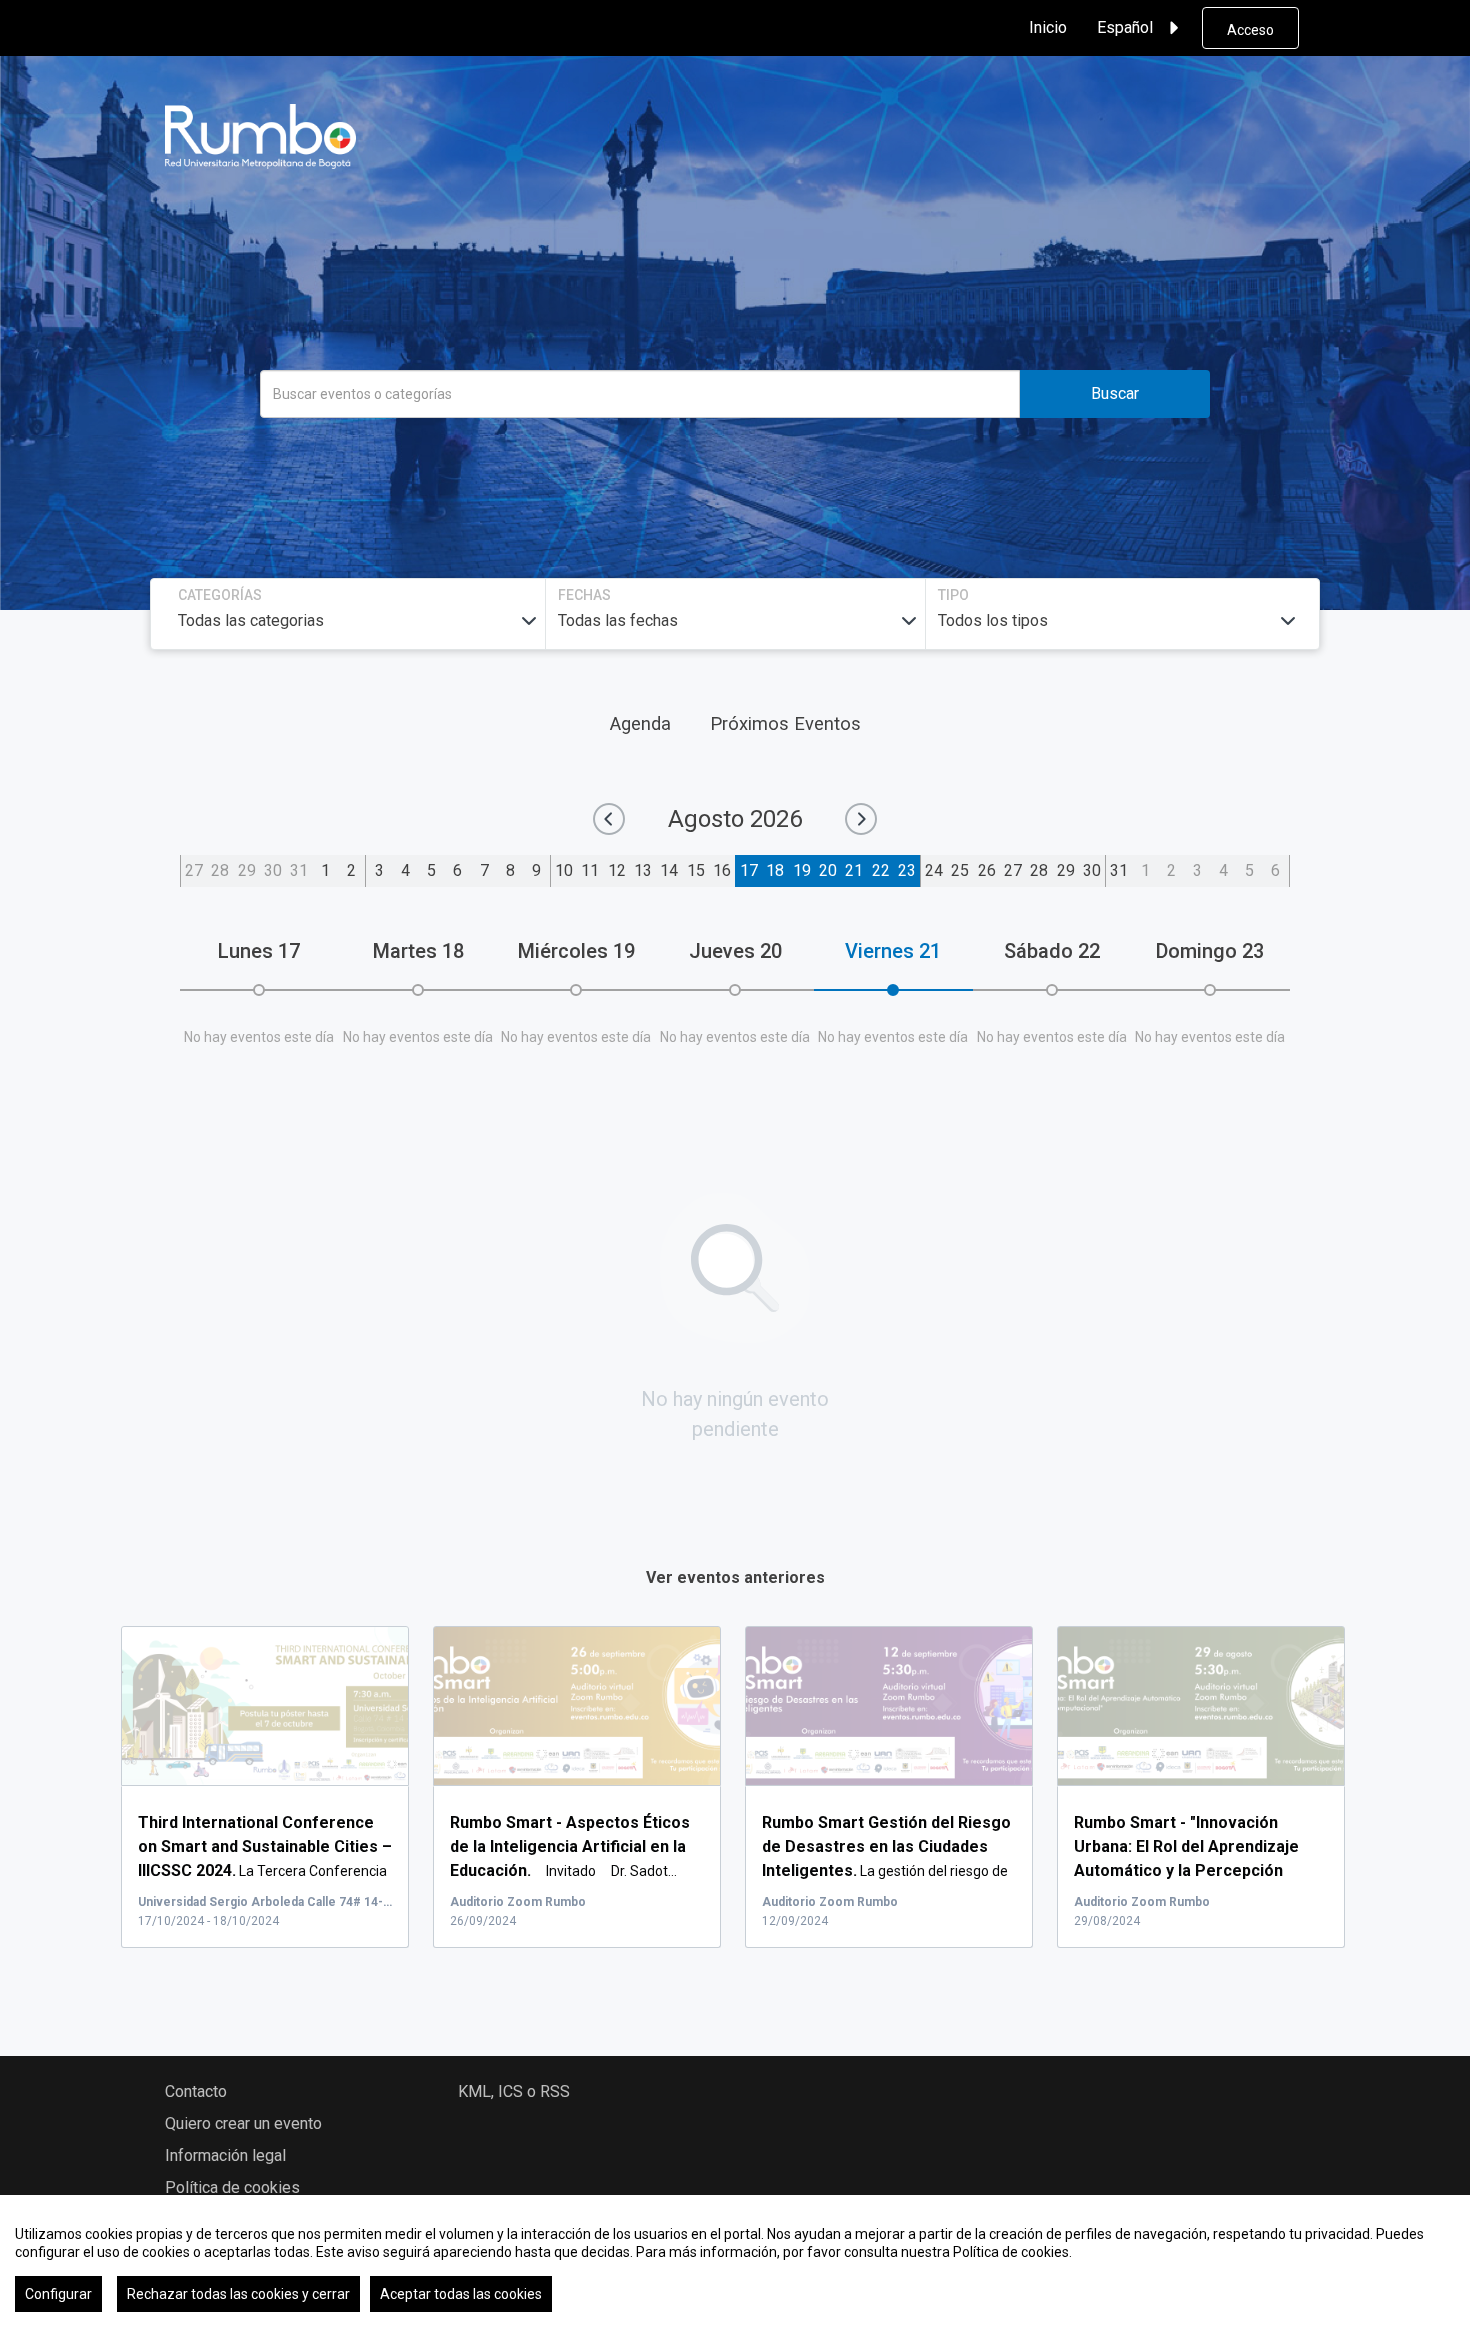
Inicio (1048, 27)
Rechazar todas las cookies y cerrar (238, 2294)
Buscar (1115, 393)
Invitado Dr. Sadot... (570, 1847)
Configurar (58, 2294)
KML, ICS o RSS (514, 2091)
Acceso (1250, 30)
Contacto (196, 2091)
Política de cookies (232, 2187)
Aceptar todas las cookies (461, 2294)
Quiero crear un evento (243, 2123)
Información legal (225, 2155)
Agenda (640, 723)
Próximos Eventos (785, 723)
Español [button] (1125, 27)
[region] (735, 2261)
